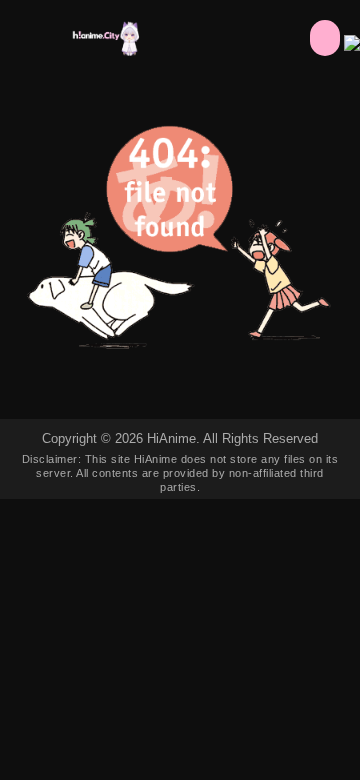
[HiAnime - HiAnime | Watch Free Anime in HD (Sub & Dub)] (104, 50)
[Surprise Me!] (325, 38)
